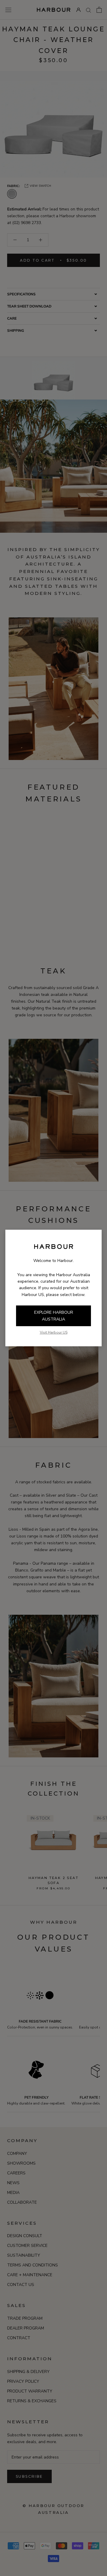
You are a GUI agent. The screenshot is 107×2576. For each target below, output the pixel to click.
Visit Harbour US (54, 1332)
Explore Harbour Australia (54, 1316)
